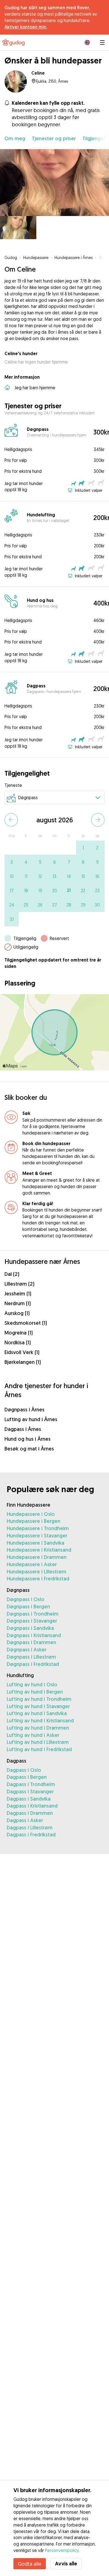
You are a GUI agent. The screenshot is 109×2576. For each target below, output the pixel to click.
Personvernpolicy (62, 2550)
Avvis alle (66, 2564)
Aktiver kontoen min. (26, 27)
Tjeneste (13, 785)
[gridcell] (83, 848)
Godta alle (30, 2564)
